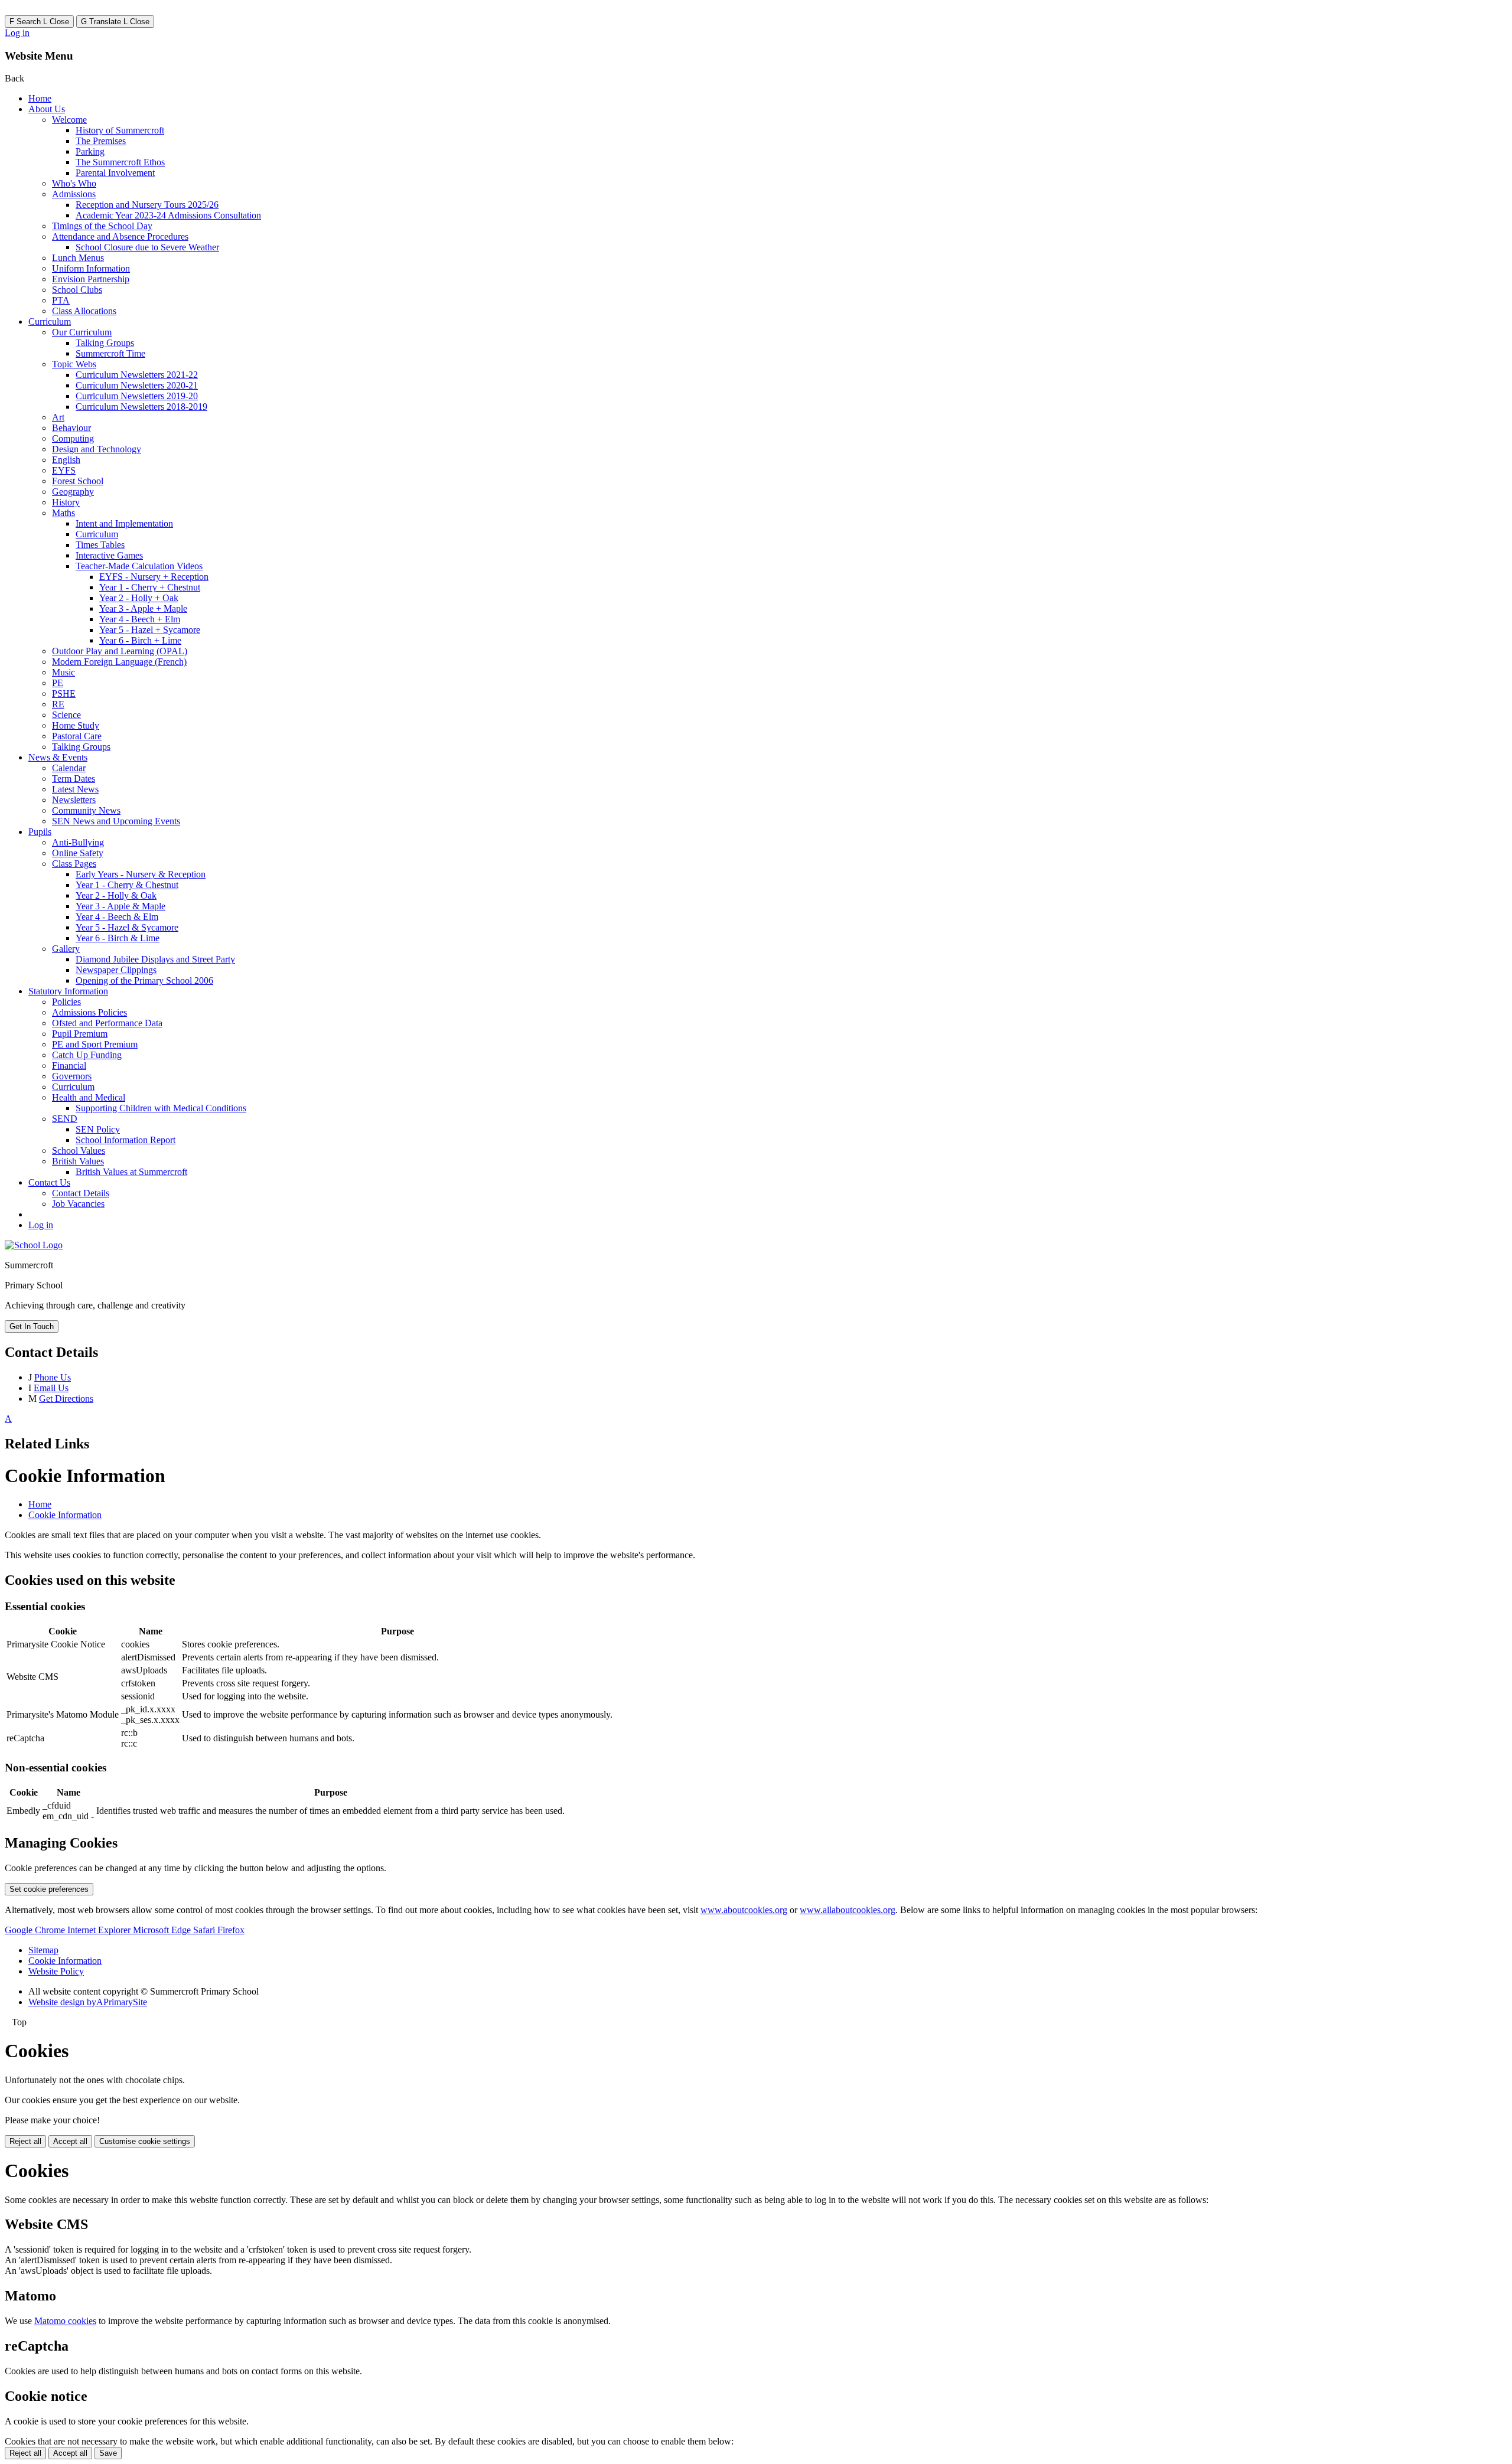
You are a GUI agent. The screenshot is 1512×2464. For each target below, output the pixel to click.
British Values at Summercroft (131, 1172)
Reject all (25, 2141)
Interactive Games (109, 555)
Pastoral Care (77, 736)
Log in (17, 33)
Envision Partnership (91, 279)
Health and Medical (89, 1097)
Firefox (231, 1930)
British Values (78, 1161)
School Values (79, 1151)
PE (58, 683)
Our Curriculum (82, 332)
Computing (73, 438)
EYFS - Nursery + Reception (154, 577)
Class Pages (74, 864)
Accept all (70, 2141)
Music (63, 672)
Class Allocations (84, 311)
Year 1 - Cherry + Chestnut (150, 587)
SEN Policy (98, 1129)
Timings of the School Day (102, 226)
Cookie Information (65, 1515)
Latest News (75, 789)
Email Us (51, 1388)
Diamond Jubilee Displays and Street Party (155, 959)
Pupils (40, 832)
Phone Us (53, 1377)
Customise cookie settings (145, 2141)
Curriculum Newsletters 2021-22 (137, 375)
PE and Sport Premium (95, 1044)
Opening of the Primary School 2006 (144, 980)
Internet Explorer (100, 1930)
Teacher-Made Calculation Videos (139, 566)
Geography (73, 492)
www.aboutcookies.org (744, 1910)
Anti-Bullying (78, 842)
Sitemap (43, 1950)
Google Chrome (36, 1930)
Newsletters (74, 800)
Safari (205, 1930)
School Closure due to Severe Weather (147, 247)
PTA (61, 300)
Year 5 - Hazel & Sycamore (127, 927)
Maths (63, 513)
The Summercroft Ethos (120, 162)
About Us (47, 109)
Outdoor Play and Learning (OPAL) (120, 651)
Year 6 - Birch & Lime (118, 938)
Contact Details (81, 1193)
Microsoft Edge (163, 1930)
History (66, 502)
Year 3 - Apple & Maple (120, 906)
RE (58, 704)
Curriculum (50, 322)
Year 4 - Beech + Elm (140, 619)
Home (40, 98)
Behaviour (71, 428)
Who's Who (74, 183)
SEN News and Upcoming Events (116, 821)
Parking (90, 151)
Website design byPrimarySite (88, 2002)
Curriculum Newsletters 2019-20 (137, 396)
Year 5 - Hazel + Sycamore (150, 630)
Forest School (78, 481)
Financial (69, 1065)
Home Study (76, 725)
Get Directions (66, 1399)
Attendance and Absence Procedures (120, 236)
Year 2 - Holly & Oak (116, 895)
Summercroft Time (110, 353)
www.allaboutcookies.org (848, 1910)
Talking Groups (105, 343)
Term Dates (74, 779)
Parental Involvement (115, 173)
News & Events (58, 757)
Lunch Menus (78, 258)
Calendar (69, 768)
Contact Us (49, 1182)
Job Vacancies (78, 1204)
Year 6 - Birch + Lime (140, 640)
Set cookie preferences (49, 1889)
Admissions (74, 194)
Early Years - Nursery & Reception (141, 874)
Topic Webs (74, 364)
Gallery (66, 949)
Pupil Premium (80, 1034)
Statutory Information (68, 991)
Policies (66, 1002)
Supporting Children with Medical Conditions (161, 1108)
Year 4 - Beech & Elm (117, 917)
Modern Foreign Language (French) (119, 662)
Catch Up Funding (87, 1055)
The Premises (101, 141)
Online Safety (78, 853)
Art (58, 417)
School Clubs (77, 290)
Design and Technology (97, 449)
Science (66, 715)
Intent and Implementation (124, 523)
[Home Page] (34, 1245)
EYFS (64, 470)
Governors (72, 1076)
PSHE (64, 693)
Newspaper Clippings (116, 970)
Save (108, 2453)
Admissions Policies (89, 1012)
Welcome (69, 120)
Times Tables (100, 545)
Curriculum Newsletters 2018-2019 (141, 407)
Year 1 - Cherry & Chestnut (127, 885)
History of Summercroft (120, 130)
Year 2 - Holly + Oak (139, 598)
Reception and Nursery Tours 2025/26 (147, 205)
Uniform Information (91, 268)
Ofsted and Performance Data (107, 1023)
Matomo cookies (65, 2321)
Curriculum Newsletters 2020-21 (137, 385)
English (66, 460)
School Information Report (126, 1140)
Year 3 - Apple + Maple (143, 608)
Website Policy (56, 1971)
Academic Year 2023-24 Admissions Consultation (168, 215)
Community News (86, 810)
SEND (65, 1119)
